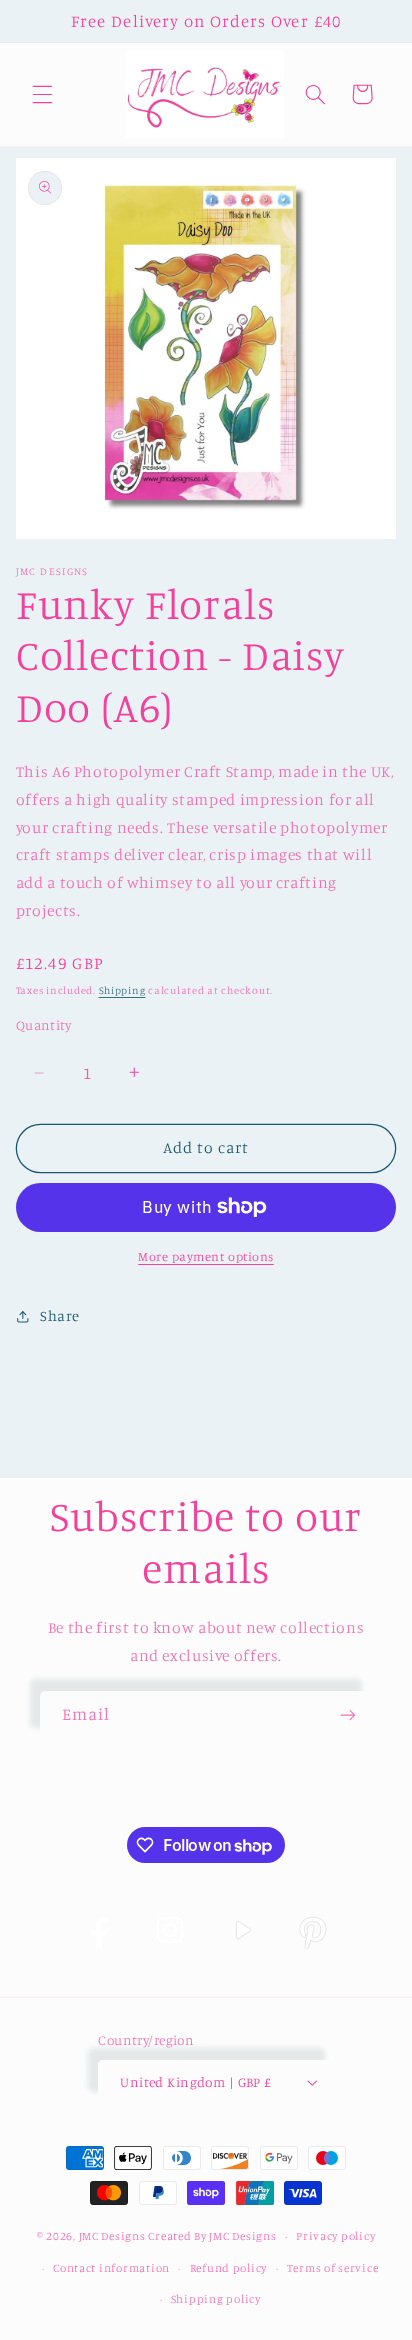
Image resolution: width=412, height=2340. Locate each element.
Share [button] (60, 1315)
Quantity (43, 1025)
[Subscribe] (348, 1715)
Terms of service (333, 2268)
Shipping (122, 990)
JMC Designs (112, 2236)
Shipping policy (216, 2299)
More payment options (206, 1256)
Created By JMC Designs (212, 2236)
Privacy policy (335, 2236)
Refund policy (229, 2268)
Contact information (111, 2268)
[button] (42, 94)
